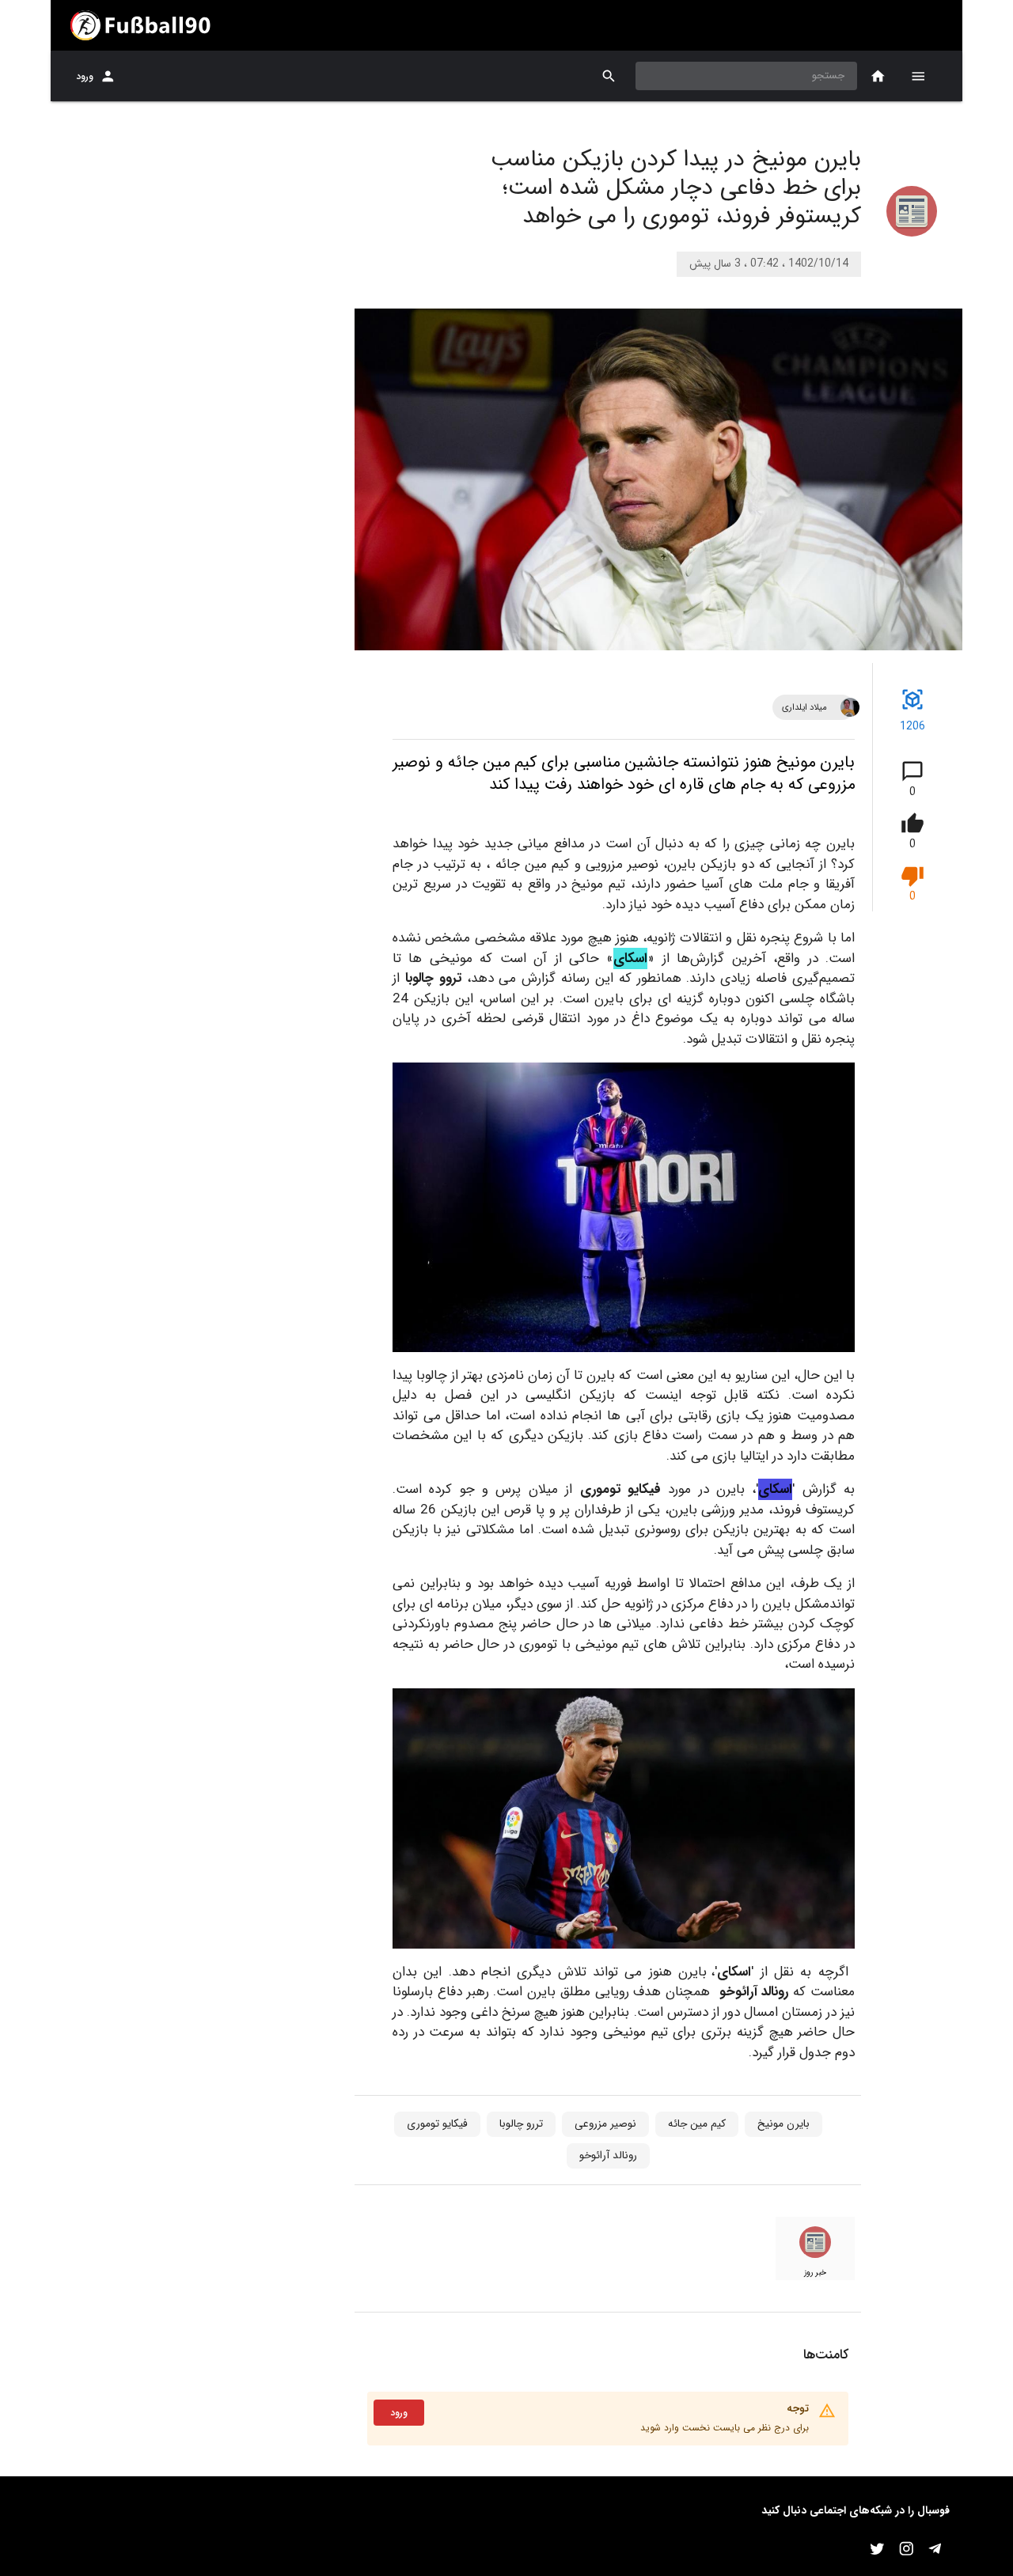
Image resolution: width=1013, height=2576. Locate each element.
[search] (609, 76)
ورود (85, 76)
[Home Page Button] (878, 76)
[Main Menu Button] (918, 76)
